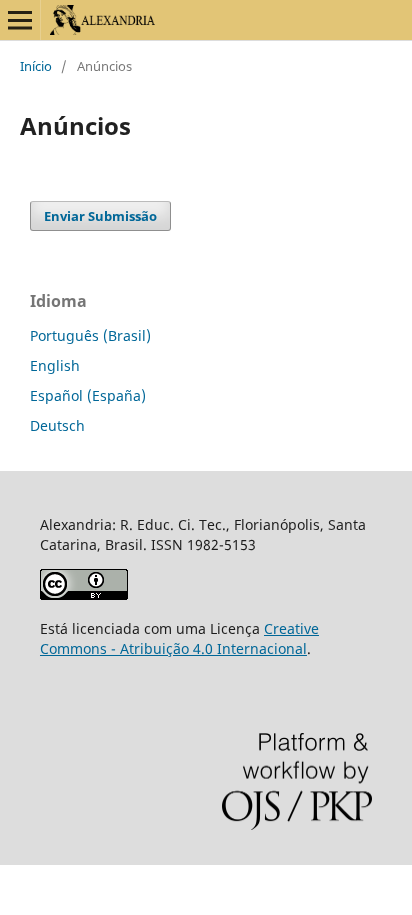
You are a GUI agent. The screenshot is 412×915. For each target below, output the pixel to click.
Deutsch (57, 425)
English (55, 365)
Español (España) (88, 395)
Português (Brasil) (90, 335)
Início (36, 66)
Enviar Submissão (100, 216)
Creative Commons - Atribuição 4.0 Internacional (179, 638)
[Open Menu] (20, 20)
